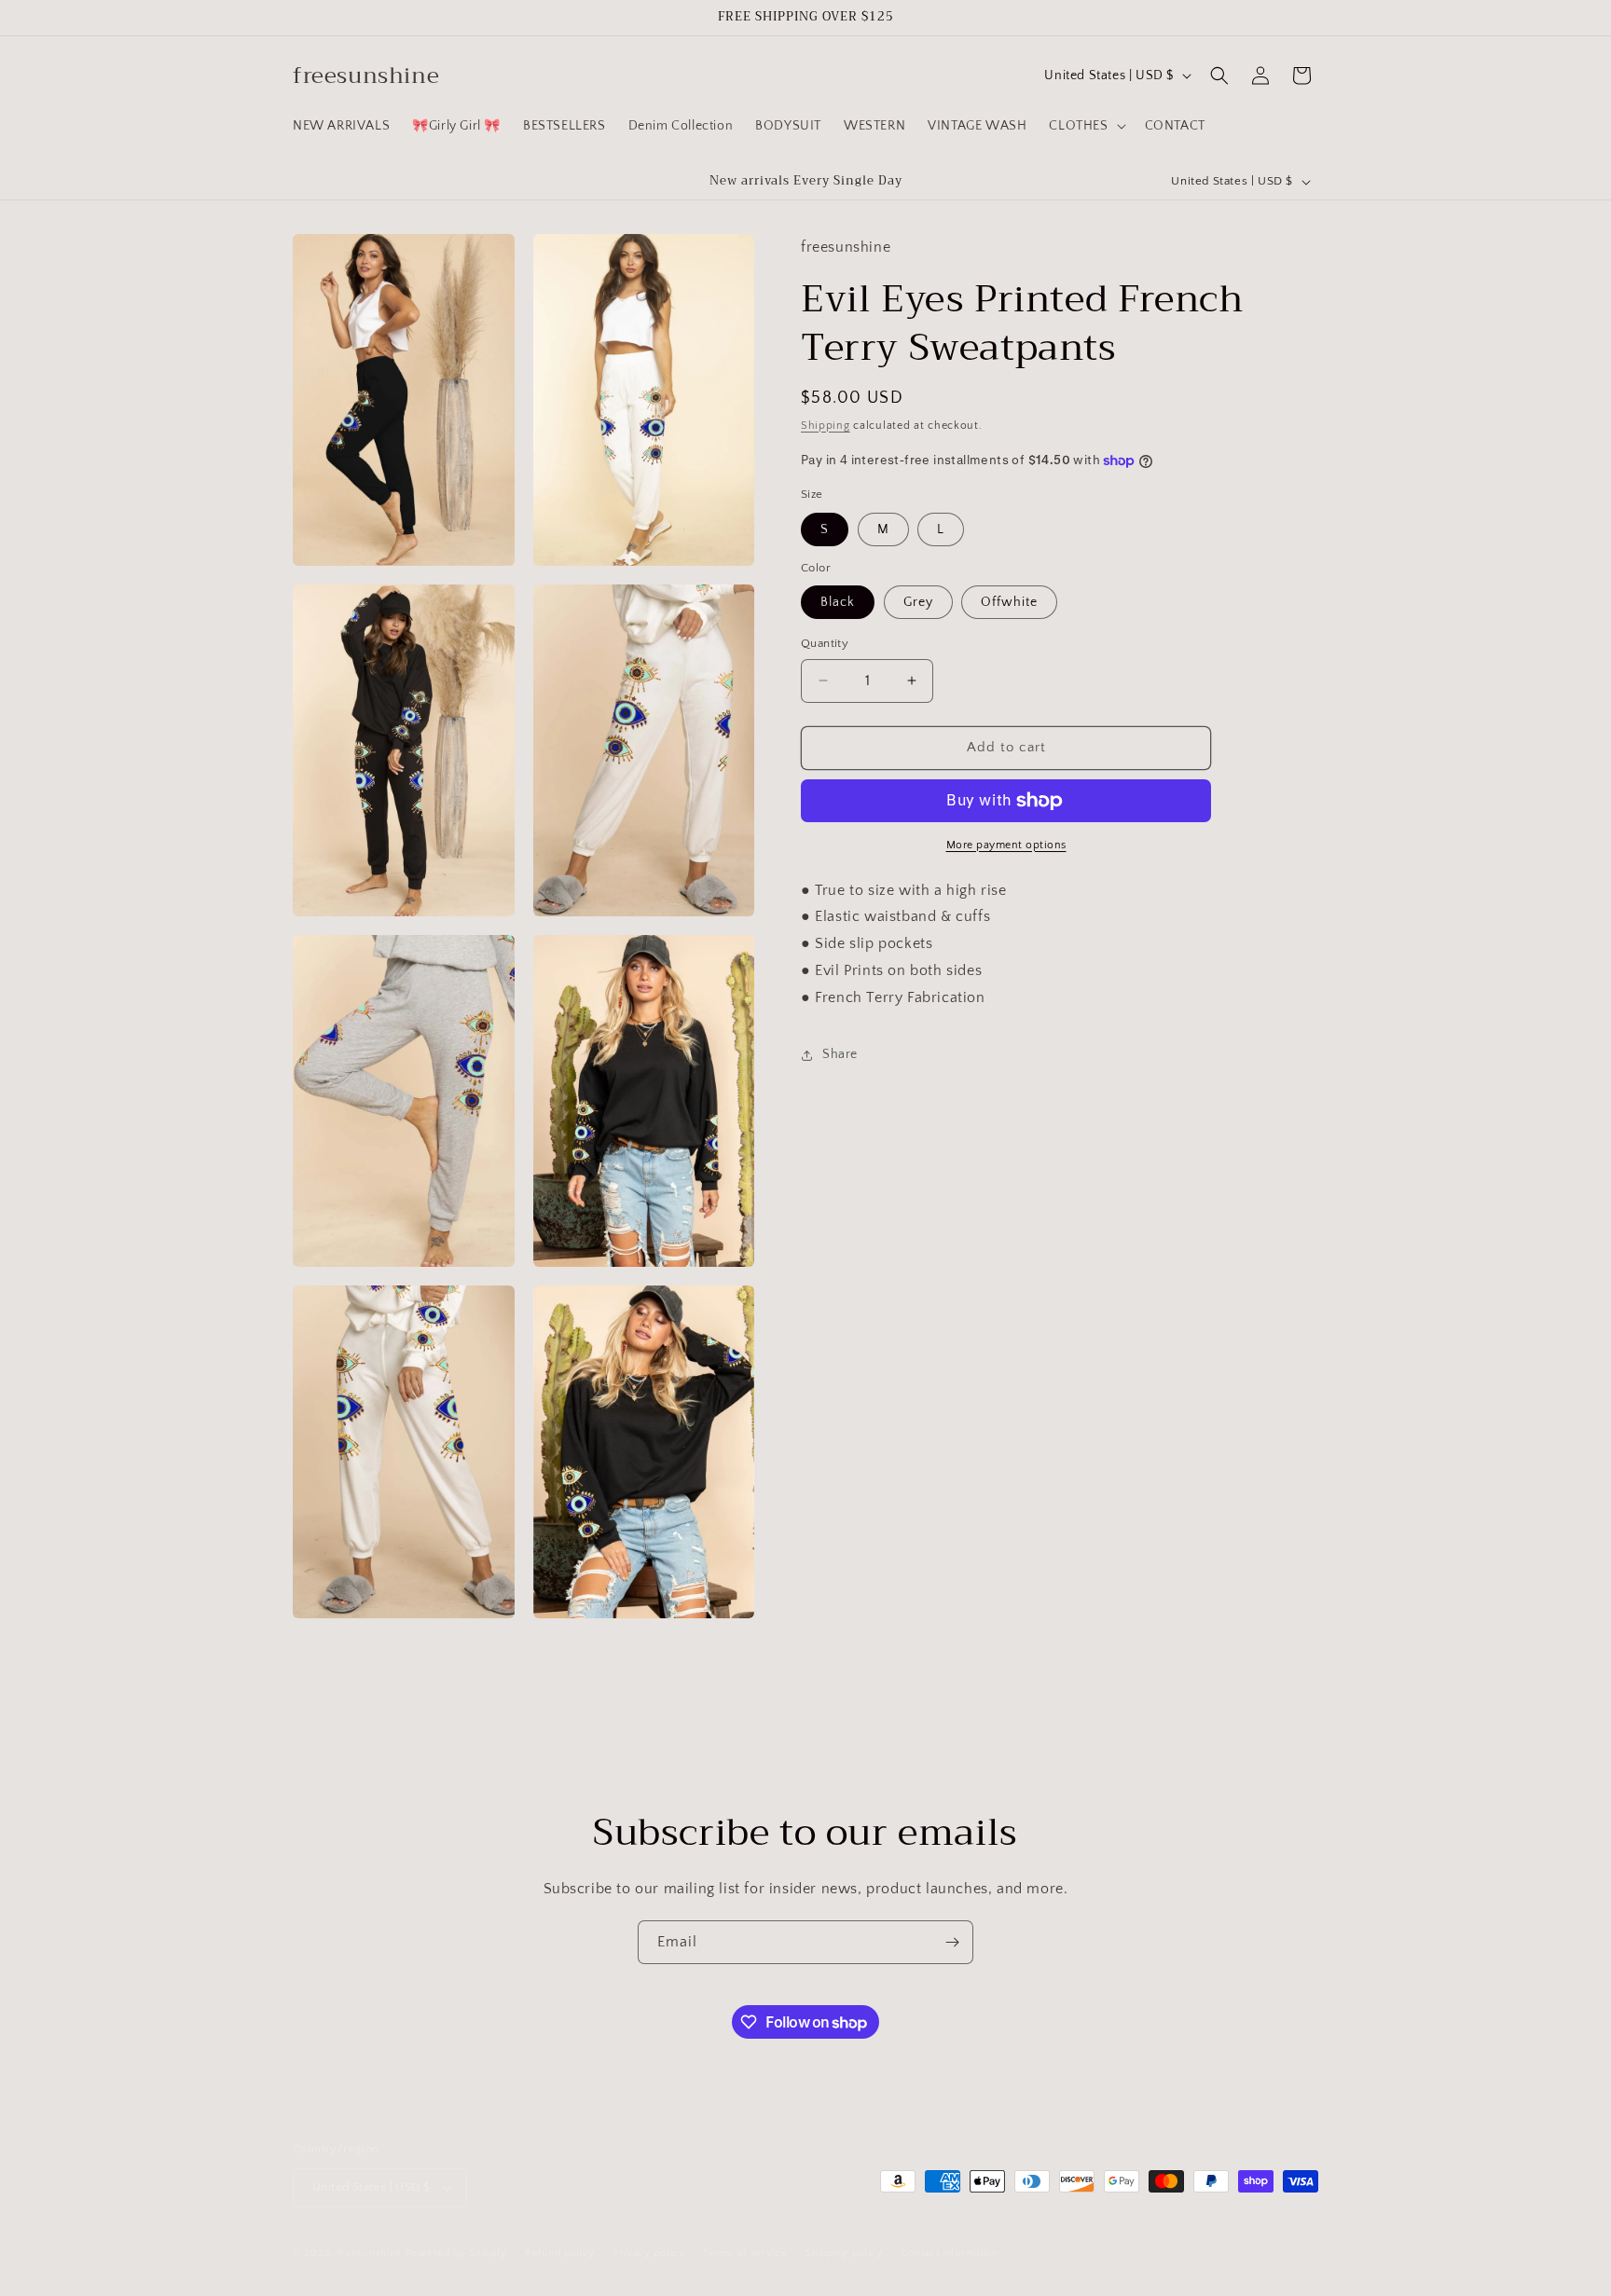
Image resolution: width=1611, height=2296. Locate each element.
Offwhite (1009, 602)
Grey (918, 602)
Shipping (826, 425)
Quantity (825, 643)
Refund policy (560, 2253)
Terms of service (745, 2253)
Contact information (949, 2253)
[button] (1085, 126)
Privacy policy (649, 2253)
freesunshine (370, 2253)
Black (838, 602)
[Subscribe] (952, 1942)
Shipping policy (844, 2253)
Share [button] (840, 1054)
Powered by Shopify (456, 2253)
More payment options (1006, 845)
